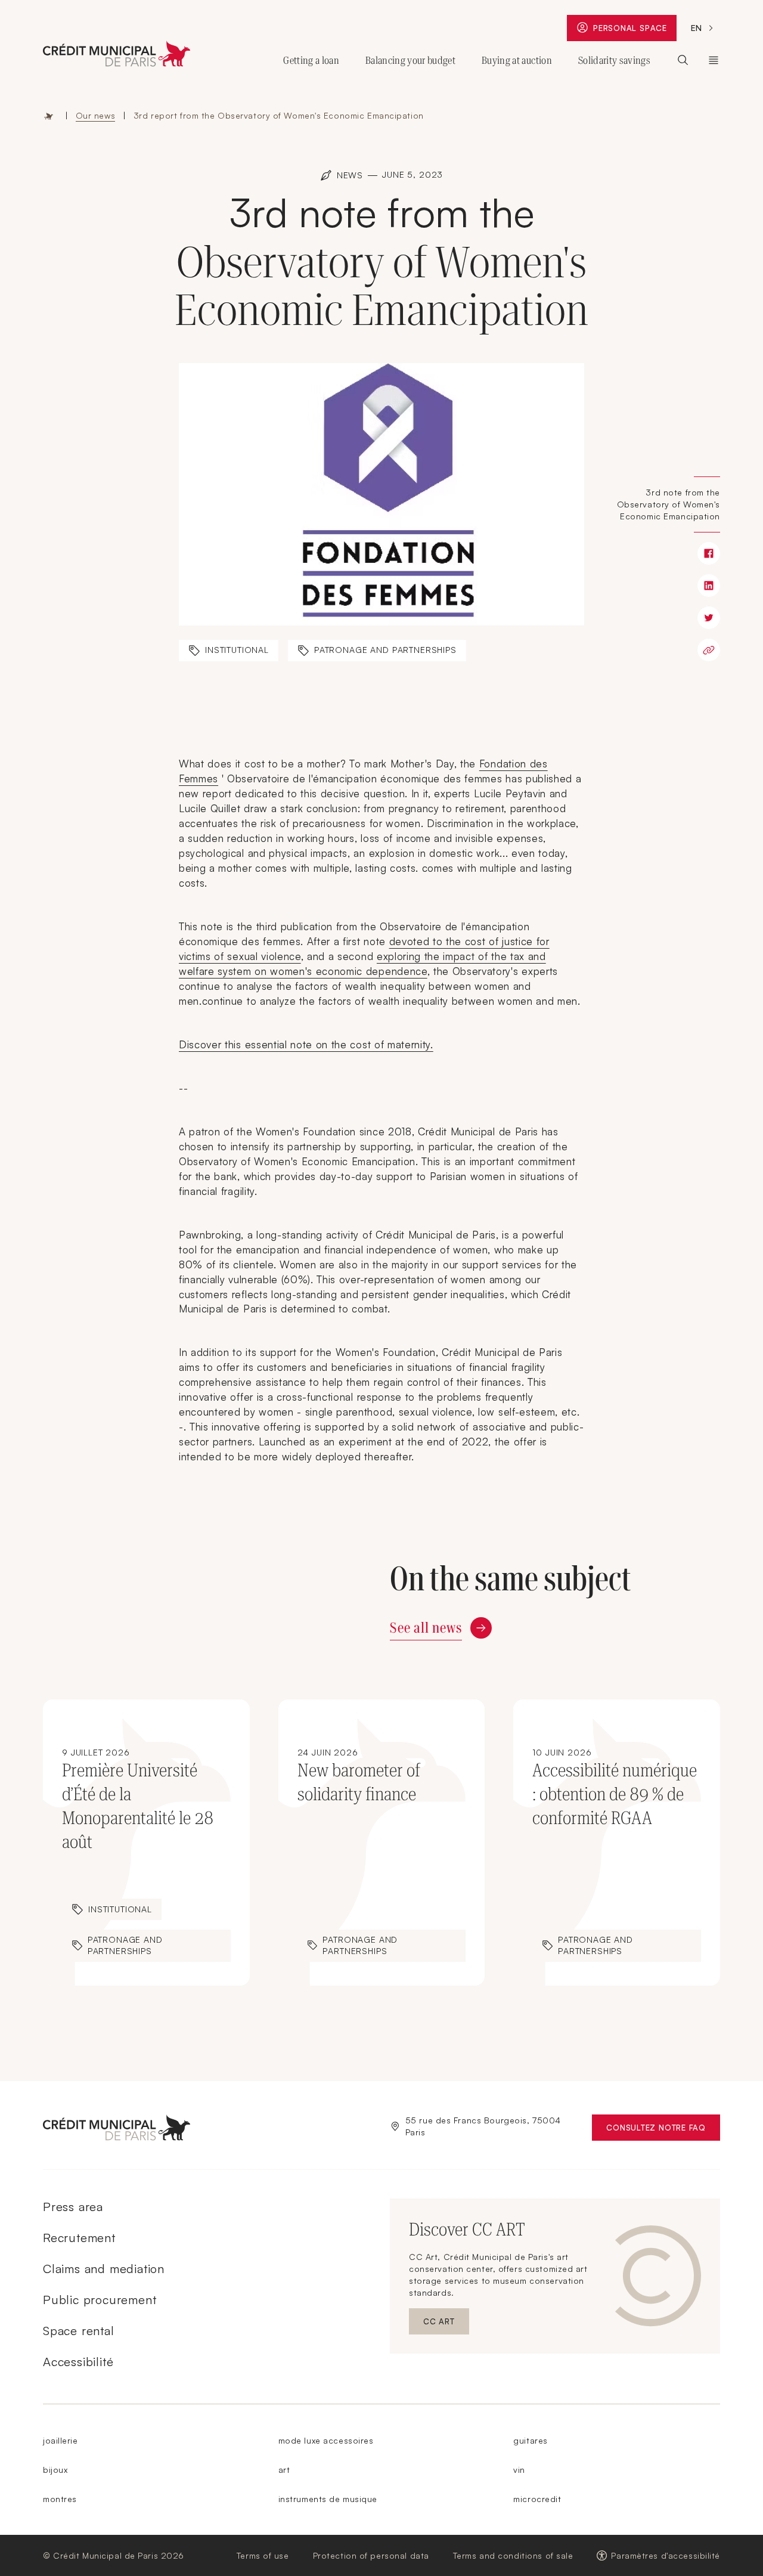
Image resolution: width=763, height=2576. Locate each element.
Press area (73, 2207)
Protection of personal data (371, 2555)
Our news (95, 115)
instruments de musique (328, 2499)
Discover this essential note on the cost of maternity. (306, 1044)
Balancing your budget (410, 60)
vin (519, 2470)
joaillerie (61, 2440)
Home (49, 116)
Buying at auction (517, 60)
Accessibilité (78, 2362)
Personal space (635, 31)
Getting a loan (311, 60)
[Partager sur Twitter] (709, 618)
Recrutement (79, 2238)
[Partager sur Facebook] (709, 553)
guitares (530, 2440)
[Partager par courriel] (709, 650)
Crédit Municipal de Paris (714, 60)
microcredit (537, 2499)
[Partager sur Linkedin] (709, 586)
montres (60, 2499)
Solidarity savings (614, 60)
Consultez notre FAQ (663, 2130)
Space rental (79, 2331)
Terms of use (263, 2555)
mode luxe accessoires (326, 2440)
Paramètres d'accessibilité (666, 2555)
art (284, 2470)
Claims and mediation (104, 2269)
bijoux (55, 2470)
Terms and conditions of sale (513, 2555)
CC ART (446, 2324)
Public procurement (100, 2300)
